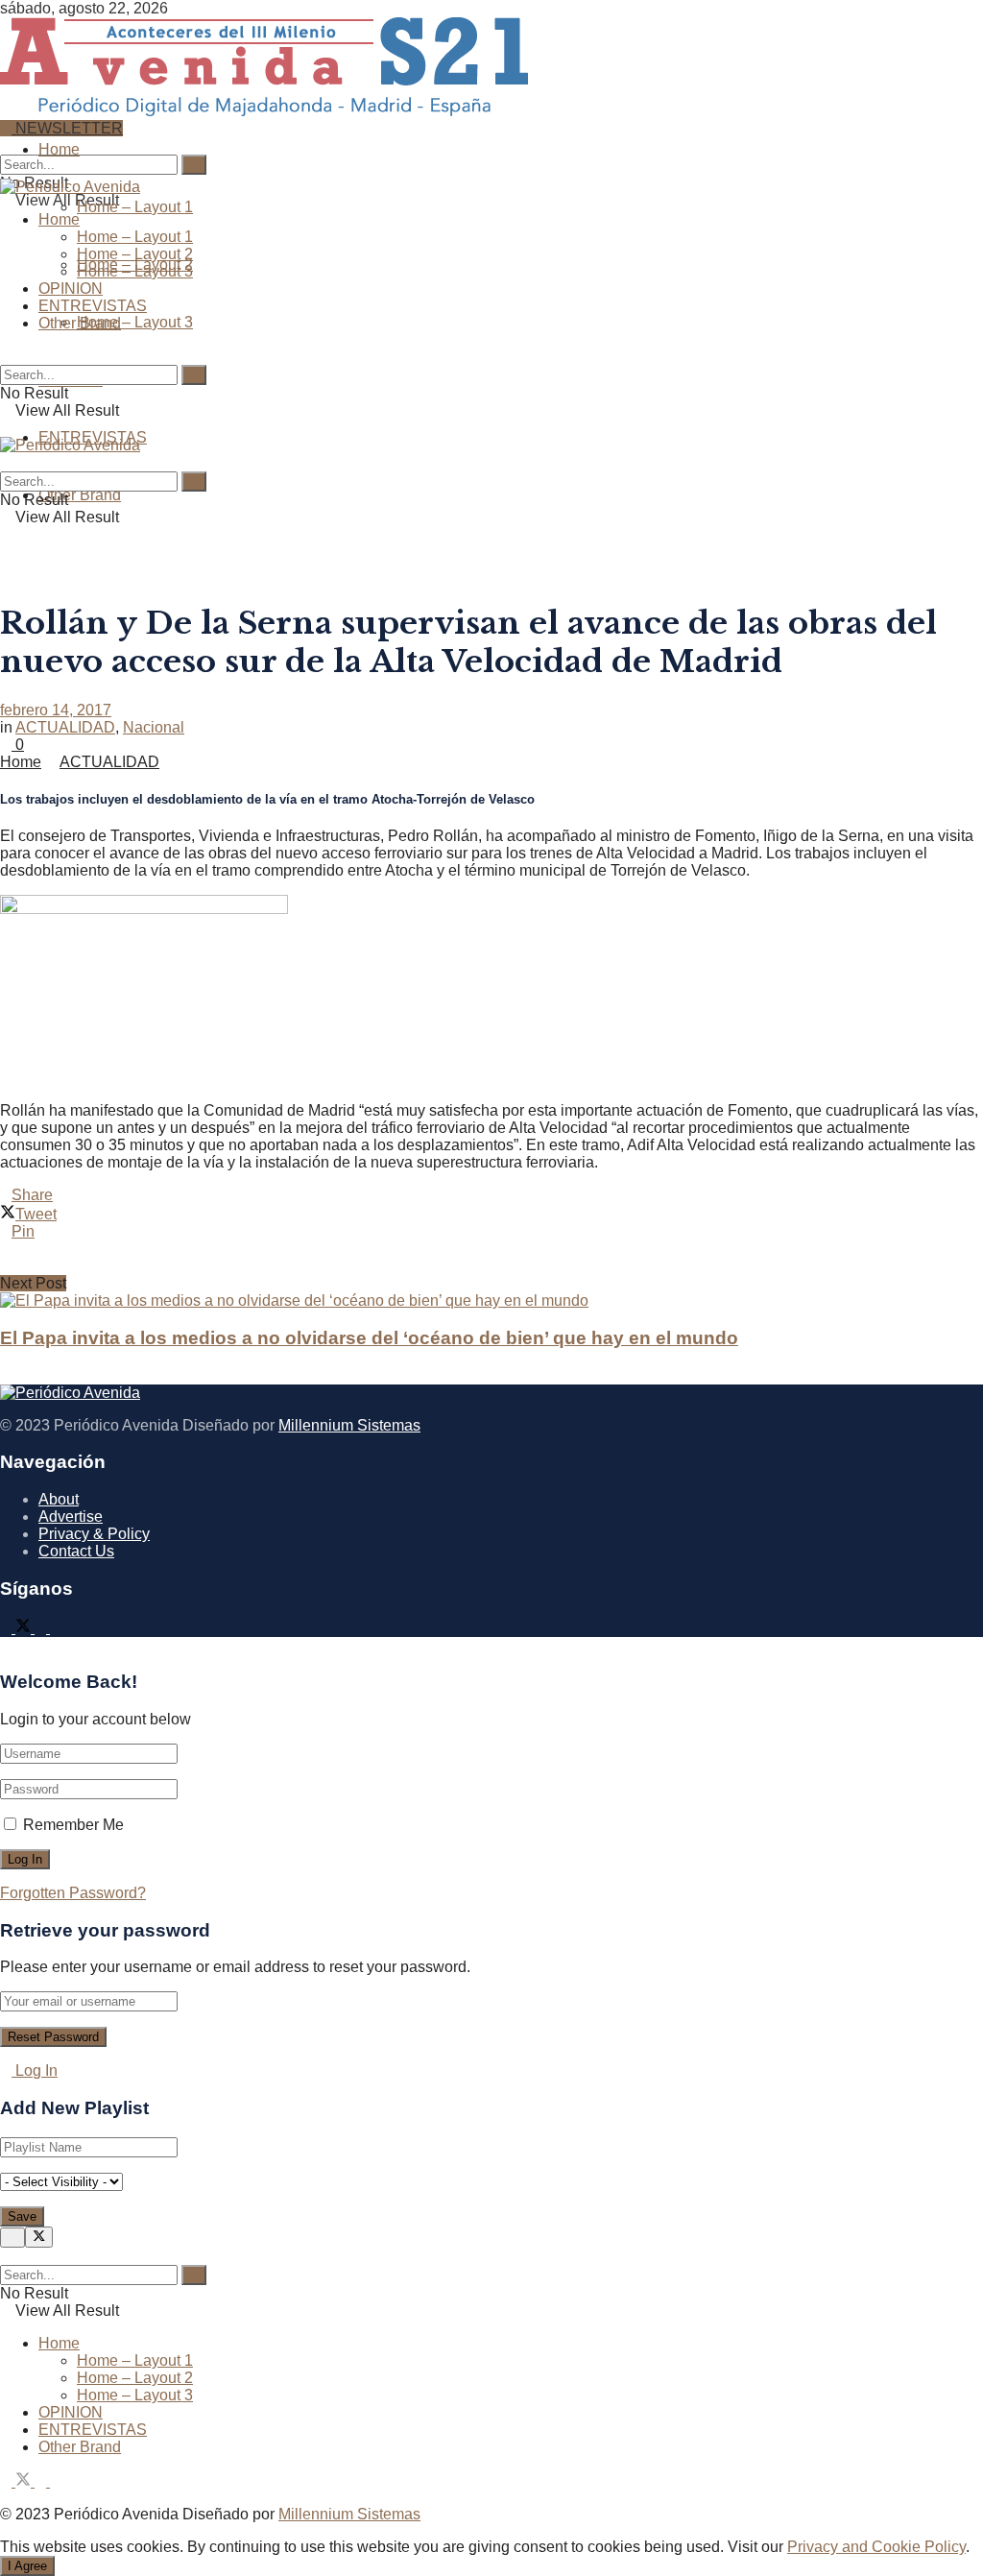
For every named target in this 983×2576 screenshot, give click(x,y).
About (59, 1499)
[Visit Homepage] (264, 108)
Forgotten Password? (73, 1893)
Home (59, 149)
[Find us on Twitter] (25, 1628)
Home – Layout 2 (135, 254)
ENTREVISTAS (93, 306)
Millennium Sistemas (349, 1425)
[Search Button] (6, 145)
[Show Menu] (6, 428)
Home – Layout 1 (135, 207)
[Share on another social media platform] (491, 1266)
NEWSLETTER (67, 128)
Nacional (154, 727)
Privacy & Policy (94, 1534)
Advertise (71, 1517)
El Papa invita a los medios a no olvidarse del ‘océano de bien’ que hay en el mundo (369, 1338)
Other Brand (80, 495)
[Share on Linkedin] (491, 1249)
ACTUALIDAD (65, 727)
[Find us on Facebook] (8, 1628)
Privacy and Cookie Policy (876, 2547)
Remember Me (73, 1825)
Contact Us (76, 1551)
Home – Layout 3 (135, 322)
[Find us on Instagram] (42, 1628)
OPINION (71, 289)
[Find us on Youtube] (56, 1628)
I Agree (27, 2566)
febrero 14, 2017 (56, 710)
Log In (35, 2070)
